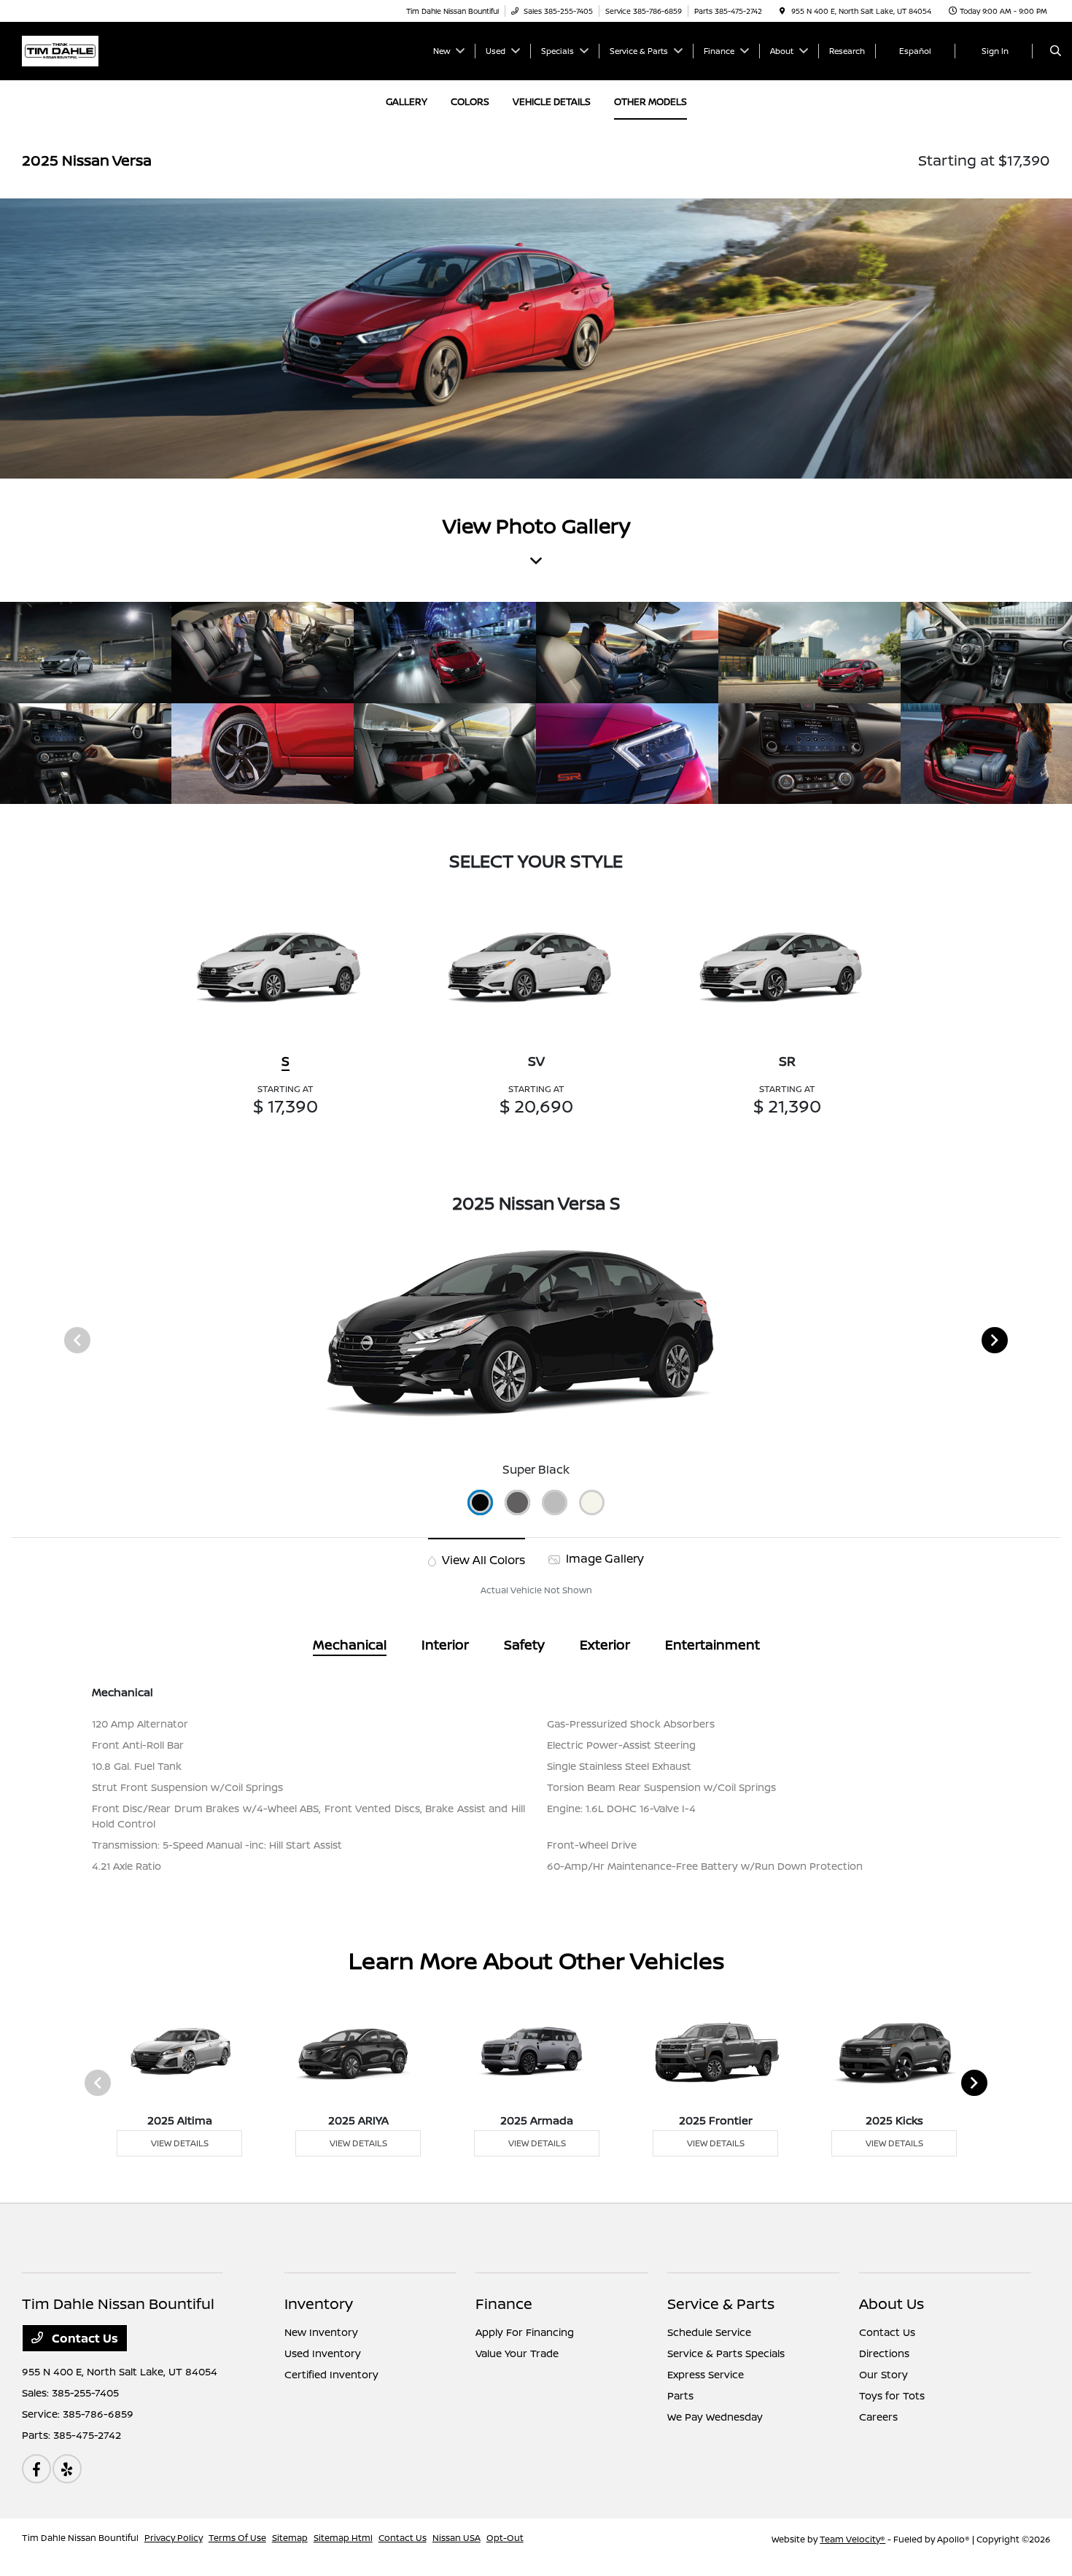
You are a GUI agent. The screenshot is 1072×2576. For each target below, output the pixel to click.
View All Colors (482, 1560)
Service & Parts (721, 2304)
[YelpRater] (67, 2469)
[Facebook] (36, 2469)
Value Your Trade (517, 2353)
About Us (892, 2304)
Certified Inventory (331, 2374)
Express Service (706, 2374)
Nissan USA (457, 2538)
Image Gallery (603, 1558)
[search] (1056, 51)
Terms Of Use (237, 2538)
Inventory (319, 2304)
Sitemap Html (343, 2538)
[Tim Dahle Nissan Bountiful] (60, 50)
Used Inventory (323, 2353)
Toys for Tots (892, 2395)
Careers (878, 2417)
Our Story (883, 2374)
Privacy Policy (174, 2538)
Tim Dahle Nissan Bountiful (80, 2538)
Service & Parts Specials (726, 2353)
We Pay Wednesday (715, 2417)
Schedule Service (709, 2332)
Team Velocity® (852, 2539)
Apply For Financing (525, 2332)
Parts (680, 2395)
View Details (180, 2143)
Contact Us (83, 2338)
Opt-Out (505, 2538)
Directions (884, 2353)
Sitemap (290, 2538)
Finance (504, 2304)
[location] (782, 11)
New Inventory (321, 2332)
